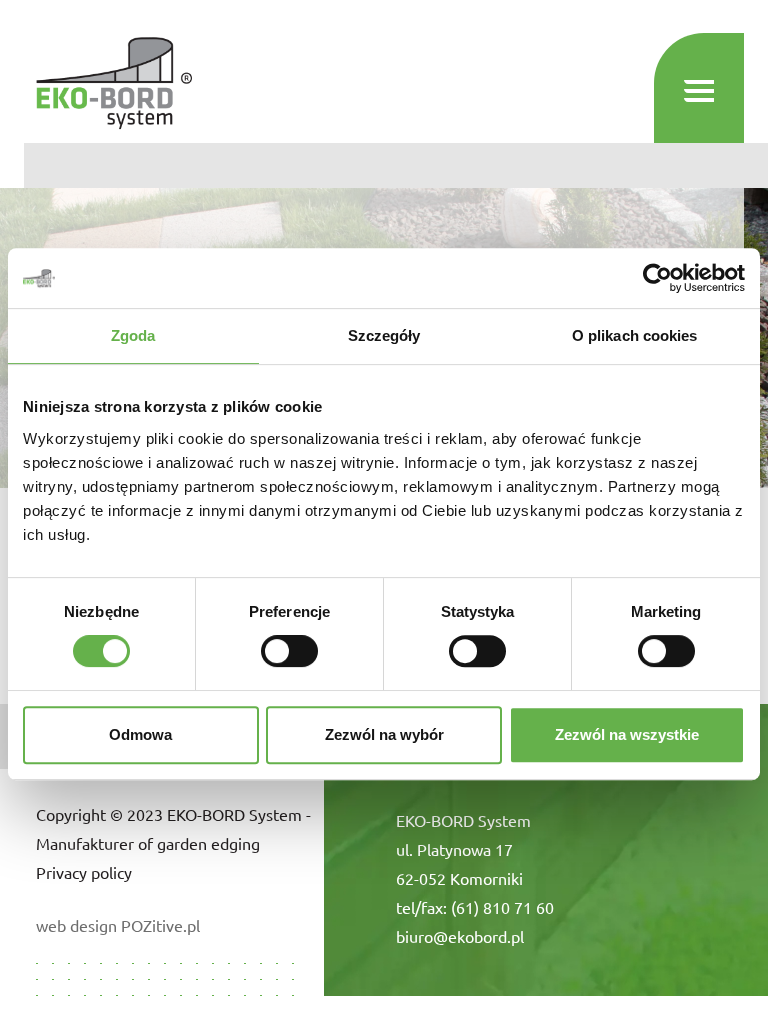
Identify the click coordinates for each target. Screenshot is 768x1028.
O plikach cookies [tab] (635, 335)
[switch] (289, 651)
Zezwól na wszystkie (627, 734)
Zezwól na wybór (384, 734)
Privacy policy (84, 872)
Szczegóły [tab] (384, 335)
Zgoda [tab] (133, 335)
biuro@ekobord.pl (460, 936)
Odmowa (140, 734)
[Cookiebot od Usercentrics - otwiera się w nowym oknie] (657, 278)
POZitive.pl (160, 925)
